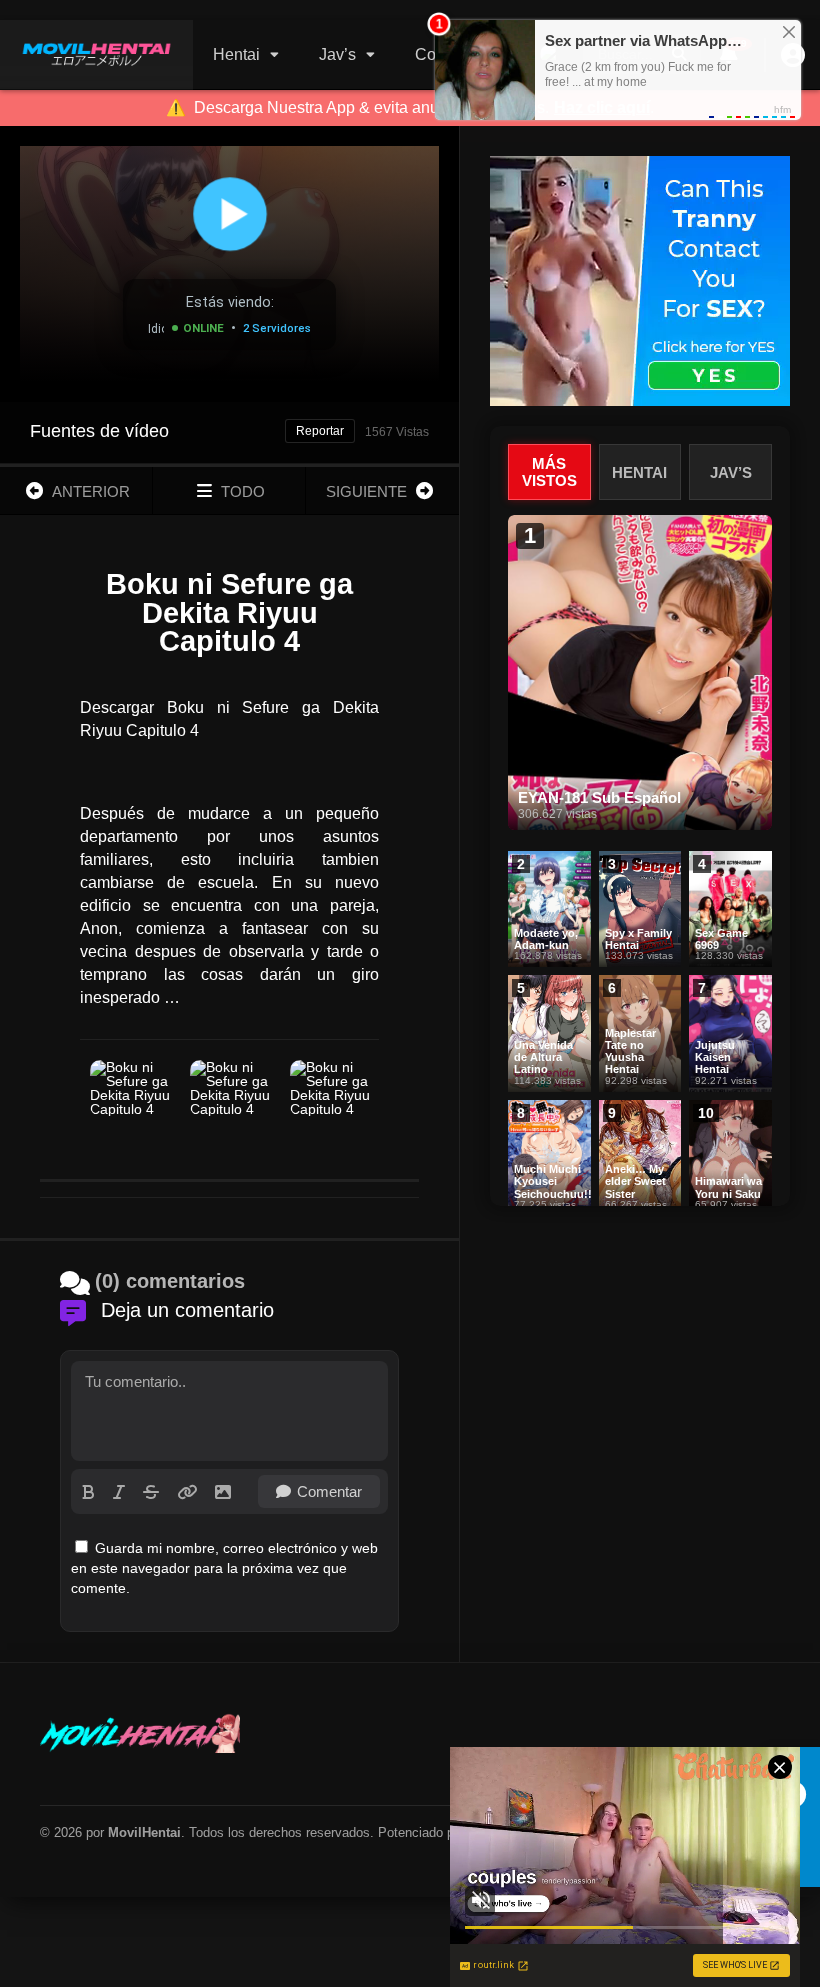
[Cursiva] (119, 1492)
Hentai (236, 54)
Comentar (329, 1491)
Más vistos (549, 472)
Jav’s (337, 54)
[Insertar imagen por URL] (187, 1492)
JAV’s (731, 472)
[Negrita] (89, 1492)
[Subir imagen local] (223, 1492)
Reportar (320, 431)
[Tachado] (151, 1492)
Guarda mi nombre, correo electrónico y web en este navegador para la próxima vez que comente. (224, 1568)
